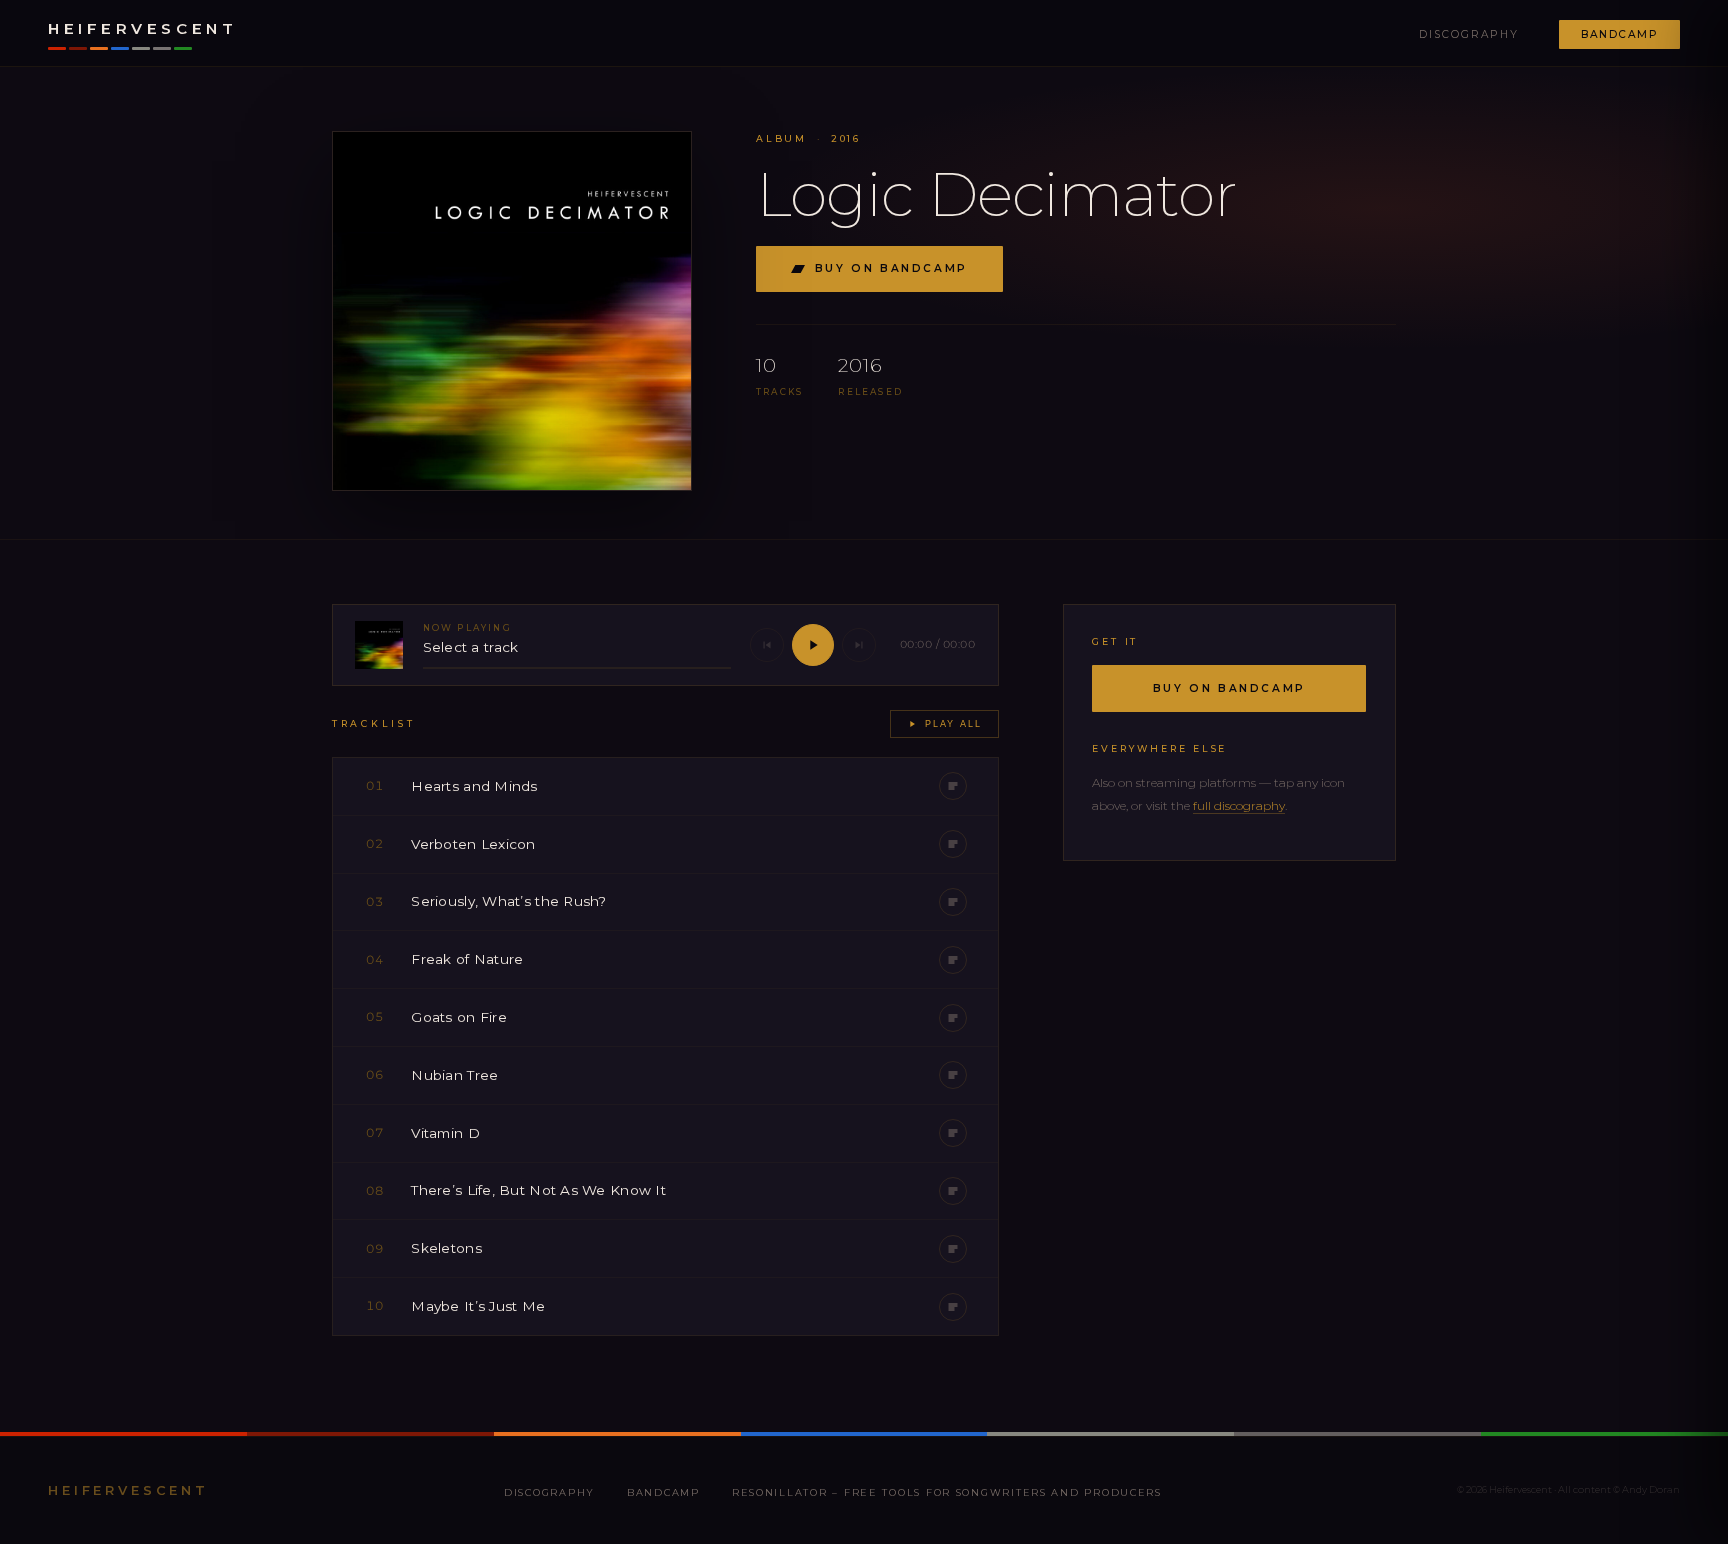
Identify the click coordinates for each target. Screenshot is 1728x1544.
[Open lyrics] (953, 786)
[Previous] (767, 645)
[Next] (859, 645)
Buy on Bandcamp (891, 268)
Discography (1469, 34)
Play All (953, 724)
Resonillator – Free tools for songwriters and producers (947, 1492)
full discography (1239, 805)
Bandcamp (1619, 34)
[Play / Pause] (813, 645)
